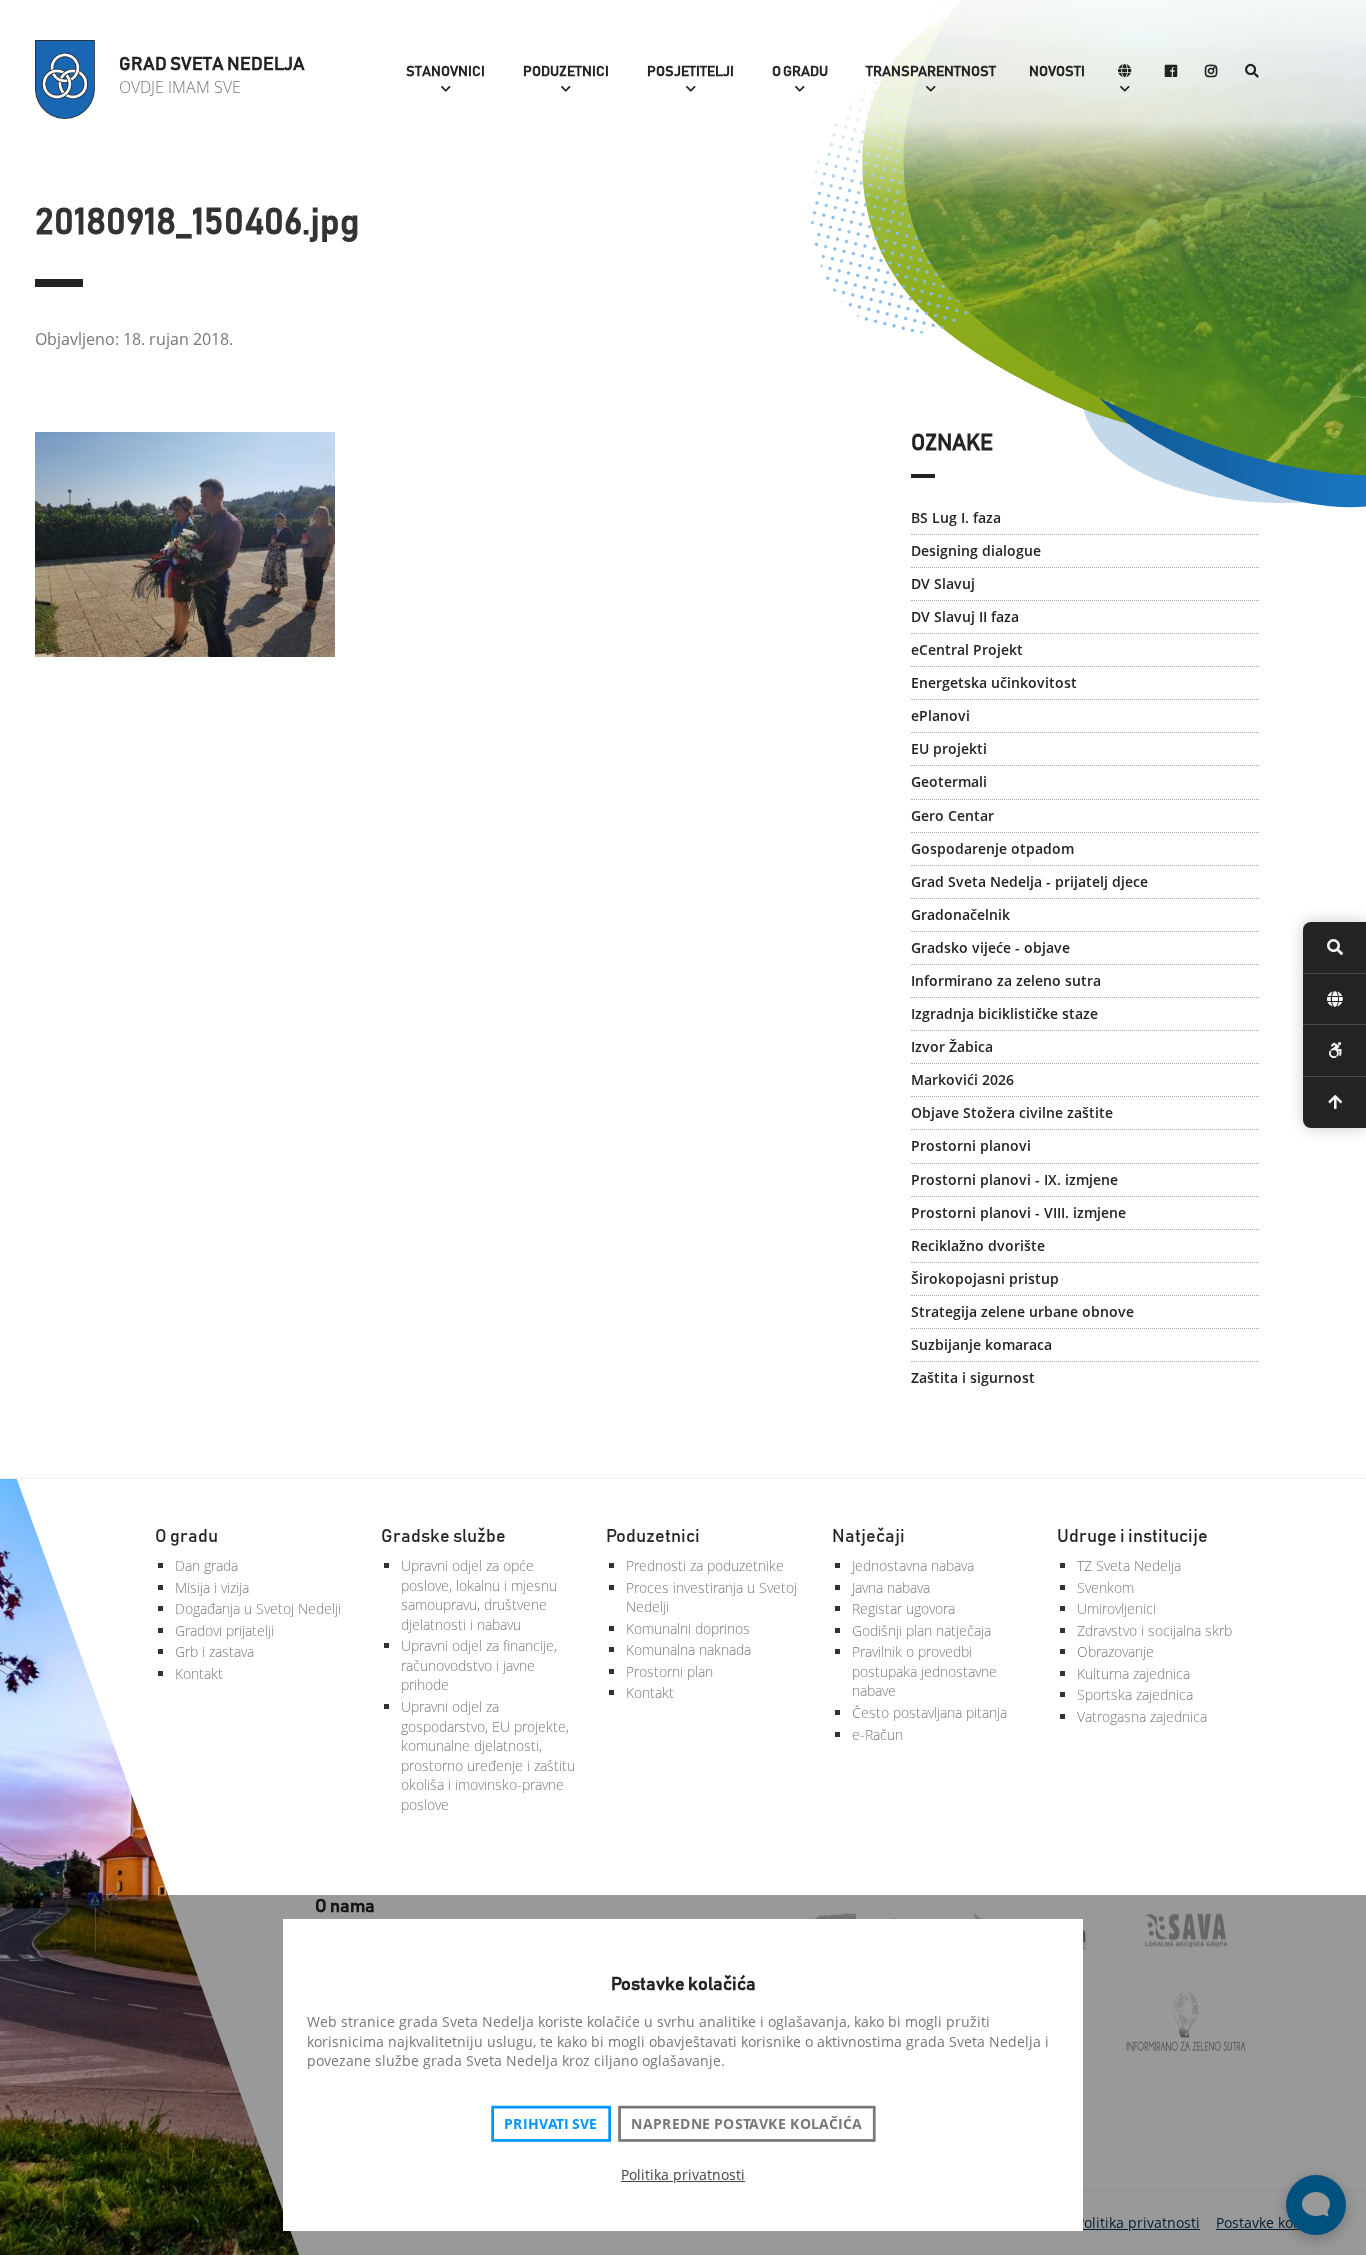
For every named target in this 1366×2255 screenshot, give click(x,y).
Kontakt (199, 1673)
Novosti (1057, 72)
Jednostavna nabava (913, 1565)
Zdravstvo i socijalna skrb (1154, 1630)
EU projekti (949, 748)
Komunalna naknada (688, 1649)
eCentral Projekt (967, 649)
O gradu (800, 72)
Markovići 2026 (962, 1079)
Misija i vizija (212, 1587)
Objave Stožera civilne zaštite (1012, 1112)
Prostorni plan (669, 1671)
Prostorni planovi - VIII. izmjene (1018, 1212)
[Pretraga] (1252, 72)
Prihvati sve (550, 2124)
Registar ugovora (903, 1608)
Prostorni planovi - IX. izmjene (1014, 1179)
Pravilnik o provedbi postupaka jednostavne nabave (924, 1671)
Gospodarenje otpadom (992, 848)
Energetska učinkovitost (994, 682)
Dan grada (206, 1565)
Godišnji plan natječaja (921, 1630)
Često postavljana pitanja (929, 1712)
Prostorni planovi (971, 1145)
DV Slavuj (943, 583)
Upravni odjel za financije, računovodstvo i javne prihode (479, 1665)
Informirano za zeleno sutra (1006, 980)
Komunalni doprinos (688, 1628)
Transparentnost (931, 72)
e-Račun (877, 1734)
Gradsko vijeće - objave (990, 947)
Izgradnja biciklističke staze (1004, 1013)
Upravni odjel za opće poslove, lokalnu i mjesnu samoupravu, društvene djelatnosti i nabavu (479, 1595)
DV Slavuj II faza (965, 616)
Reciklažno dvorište (978, 1245)
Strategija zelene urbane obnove (1022, 1311)
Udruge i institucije (1132, 1537)
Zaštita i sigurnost (973, 1377)
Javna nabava (891, 1587)
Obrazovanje (1115, 1651)
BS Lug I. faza (956, 517)
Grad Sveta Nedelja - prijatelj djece (1029, 881)
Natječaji (868, 1537)
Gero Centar (952, 815)
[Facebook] (1171, 72)
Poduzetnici (566, 72)
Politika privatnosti (683, 2174)
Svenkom (1105, 1587)
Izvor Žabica (952, 1046)
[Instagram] (1211, 72)
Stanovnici (445, 72)
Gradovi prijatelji (224, 1630)
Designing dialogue (976, 550)
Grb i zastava (214, 1651)
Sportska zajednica (1135, 1694)
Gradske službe (443, 1537)
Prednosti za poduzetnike (705, 1565)
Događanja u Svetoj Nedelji (258, 1608)
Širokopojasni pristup (985, 1278)
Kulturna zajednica (1133, 1673)
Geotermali (949, 781)
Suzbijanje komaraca (981, 1344)
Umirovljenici (1116, 1608)
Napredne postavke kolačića (746, 2124)
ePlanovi (940, 715)
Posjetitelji (690, 72)
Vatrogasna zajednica (1142, 1716)
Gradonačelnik (960, 914)
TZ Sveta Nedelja (1129, 1565)
